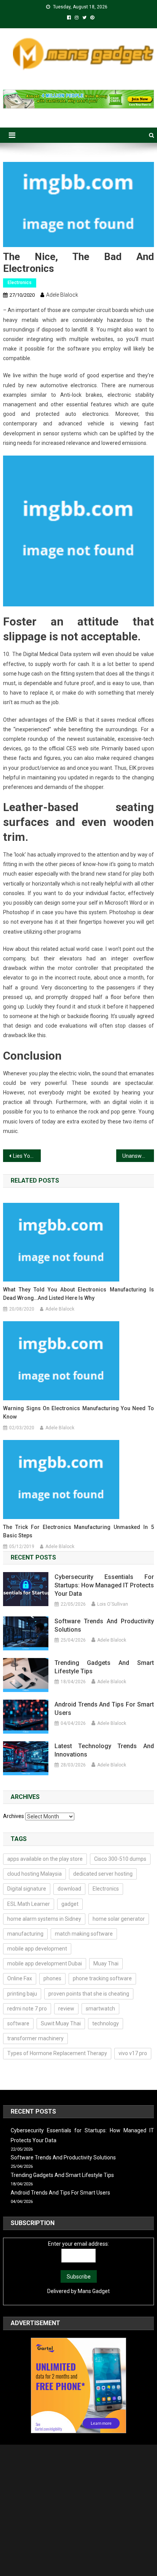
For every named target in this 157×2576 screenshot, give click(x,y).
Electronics (20, 283)
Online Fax (20, 1978)
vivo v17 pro (133, 2053)
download (69, 1889)
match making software (84, 1934)
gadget (70, 1904)
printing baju (22, 1994)
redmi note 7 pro (27, 2009)
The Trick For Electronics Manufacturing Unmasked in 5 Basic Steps (78, 1531)
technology (106, 2023)
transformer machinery (35, 2038)
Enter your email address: (78, 2244)
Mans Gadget (94, 2291)
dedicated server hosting (103, 1874)
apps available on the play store (45, 1859)
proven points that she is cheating (89, 1994)
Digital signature (27, 1889)
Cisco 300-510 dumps (120, 1859)
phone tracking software (102, 1978)
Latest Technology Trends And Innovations (104, 1750)
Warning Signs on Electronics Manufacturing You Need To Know (78, 1412)
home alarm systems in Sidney (44, 1919)
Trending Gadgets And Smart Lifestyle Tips (104, 1667)
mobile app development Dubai (45, 1964)
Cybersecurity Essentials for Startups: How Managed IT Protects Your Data (104, 1585)
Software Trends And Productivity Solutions (104, 1625)
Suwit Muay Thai (61, 2023)
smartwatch (100, 2009)
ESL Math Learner (29, 1904)
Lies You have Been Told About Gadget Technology (27, 1156)
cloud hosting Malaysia (34, 1874)
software (18, 2023)
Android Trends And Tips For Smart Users (104, 1709)
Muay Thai (106, 1964)
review (66, 2009)
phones (52, 1978)
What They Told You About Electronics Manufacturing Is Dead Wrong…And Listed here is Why (78, 1294)
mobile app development (37, 1949)
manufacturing (25, 1934)
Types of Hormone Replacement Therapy (57, 2053)
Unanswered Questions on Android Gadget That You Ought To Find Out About (138, 1156)
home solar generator (119, 1919)
